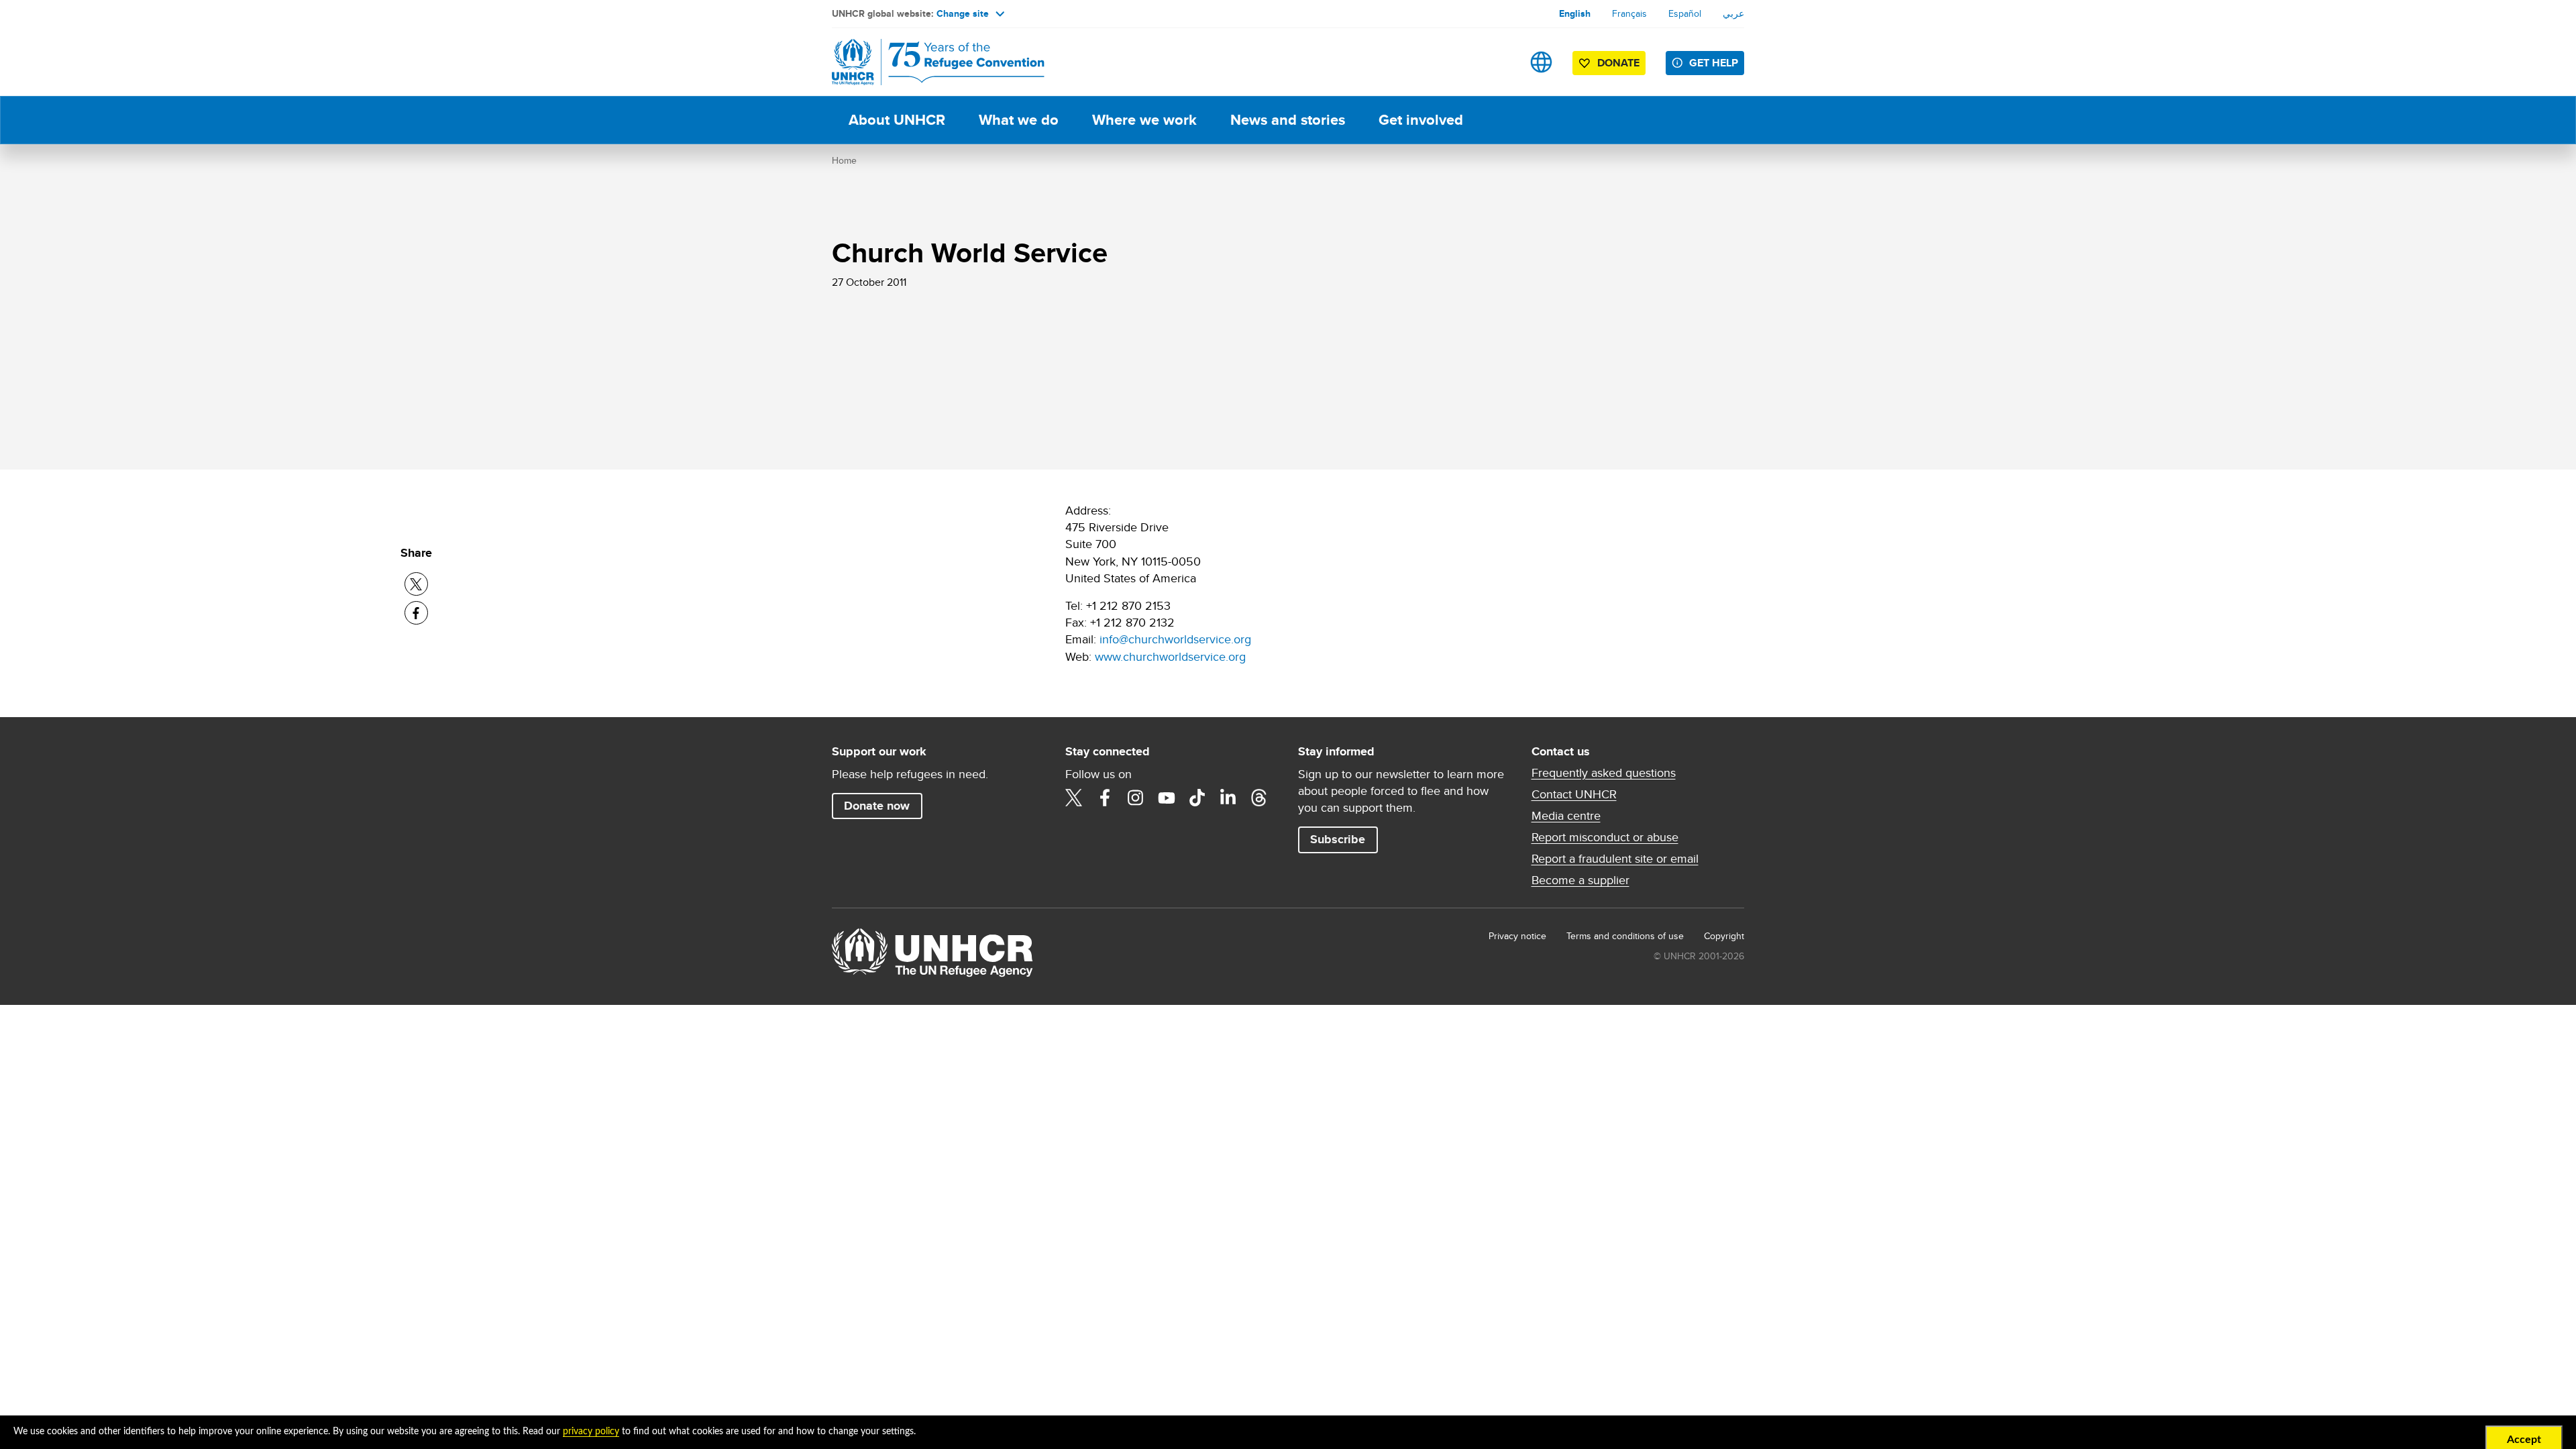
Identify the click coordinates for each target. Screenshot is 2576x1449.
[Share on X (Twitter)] (416, 584)
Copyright (1724, 936)
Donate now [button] (877, 806)
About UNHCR (897, 120)
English (1575, 13)
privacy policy (591, 1432)
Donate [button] (1618, 63)
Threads (1259, 798)
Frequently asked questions (1604, 773)
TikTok (1197, 798)
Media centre (1566, 816)
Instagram (1136, 798)
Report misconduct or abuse (1605, 837)
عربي (1733, 13)
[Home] (926, 62)
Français (1629, 13)
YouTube (1167, 798)
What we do (1019, 120)
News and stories (1288, 120)
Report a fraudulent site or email (1615, 859)
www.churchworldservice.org (1170, 656)
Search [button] (1499, 62)
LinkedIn (1228, 798)
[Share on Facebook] (416, 613)
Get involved (1421, 120)
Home (844, 160)
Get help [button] (1714, 63)
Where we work (1144, 120)
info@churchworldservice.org (1175, 639)
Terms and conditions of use (1625, 936)
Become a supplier (1580, 880)
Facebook (1105, 798)
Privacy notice (1517, 936)
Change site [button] (963, 13)
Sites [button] (1541, 62)
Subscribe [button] (1338, 839)
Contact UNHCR (1574, 794)
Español (1685, 13)
